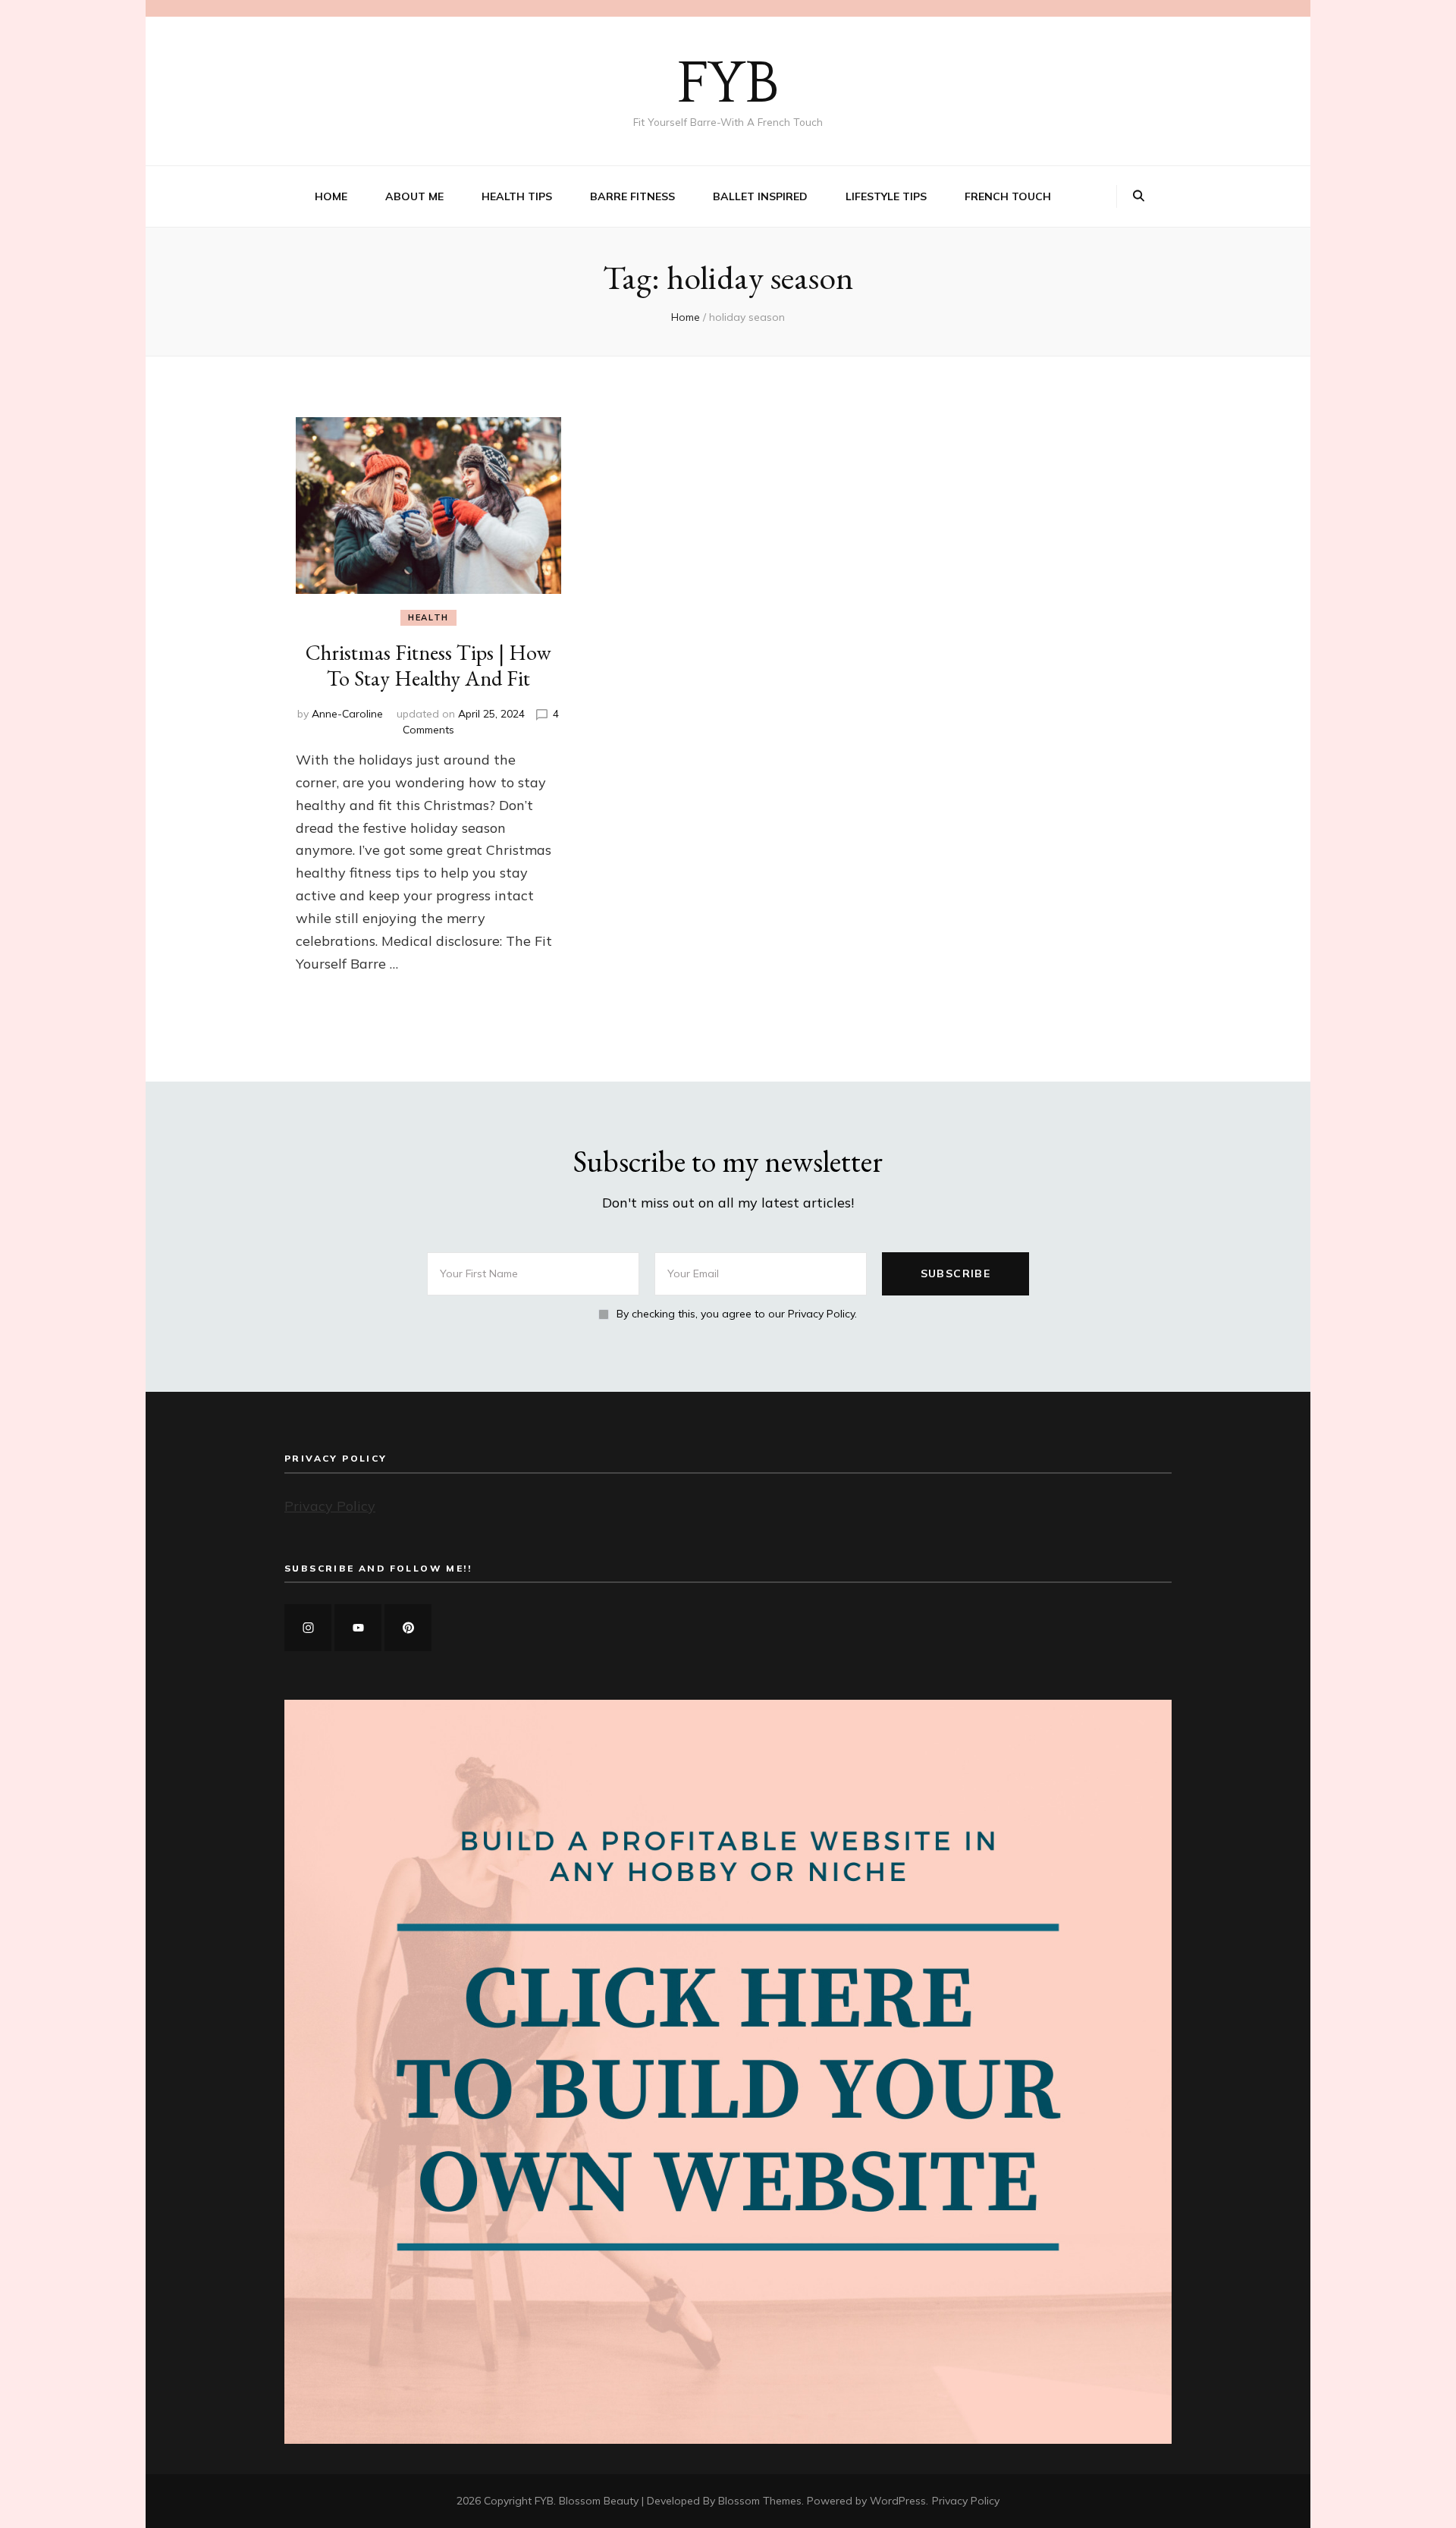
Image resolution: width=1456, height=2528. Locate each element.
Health (428, 617)
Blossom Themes (760, 2501)
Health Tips (517, 196)
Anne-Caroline (347, 714)
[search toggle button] (1139, 196)
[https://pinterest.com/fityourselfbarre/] (408, 1628)
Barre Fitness (632, 196)
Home (331, 196)
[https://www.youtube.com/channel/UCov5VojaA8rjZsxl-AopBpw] (358, 1628)
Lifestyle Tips (886, 196)
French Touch (1008, 196)
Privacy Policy (330, 1506)
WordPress (898, 2501)
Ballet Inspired (760, 196)
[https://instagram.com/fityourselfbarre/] (308, 1628)
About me (414, 196)
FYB (728, 84)
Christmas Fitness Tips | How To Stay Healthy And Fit (428, 665)
